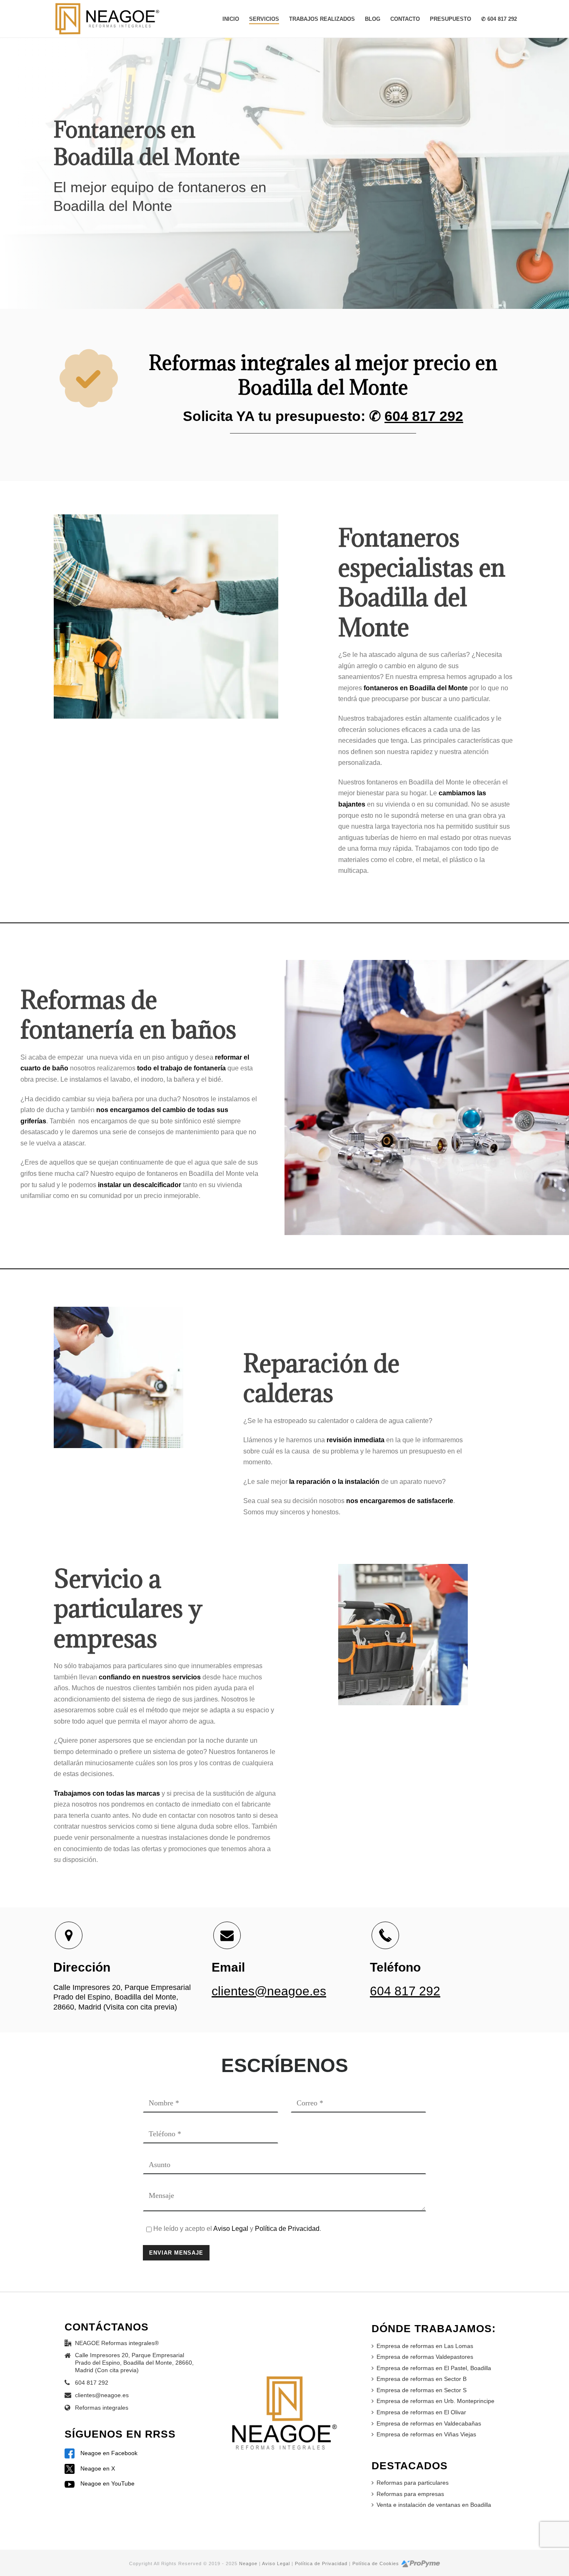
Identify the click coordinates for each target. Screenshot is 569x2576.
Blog (373, 19)
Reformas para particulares (413, 2483)
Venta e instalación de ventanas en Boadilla (434, 2505)
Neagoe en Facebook (108, 2453)
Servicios (264, 19)
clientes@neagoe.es (269, 1991)
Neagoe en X (97, 2468)
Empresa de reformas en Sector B (422, 2379)
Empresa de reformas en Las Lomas (425, 2346)
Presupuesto (450, 19)
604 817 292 (424, 416)
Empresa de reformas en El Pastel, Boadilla (434, 2368)
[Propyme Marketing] (421, 2563)
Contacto (405, 19)
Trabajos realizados (322, 19)
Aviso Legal (231, 2229)
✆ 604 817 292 (499, 19)
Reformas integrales (102, 2408)
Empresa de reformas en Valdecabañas (429, 2423)
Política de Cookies (376, 2563)
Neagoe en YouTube (107, 2483)
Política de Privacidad (287, 2229)
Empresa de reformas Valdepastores (425, 2357)
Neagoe (248, 2563)
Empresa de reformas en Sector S (422, 2390)
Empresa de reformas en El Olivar (421, 2412)
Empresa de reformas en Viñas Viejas (426, 2434)
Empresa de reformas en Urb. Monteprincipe (435, 2401)
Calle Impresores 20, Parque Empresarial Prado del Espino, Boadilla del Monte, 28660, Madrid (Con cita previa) (134, 2363)
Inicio (231, 19)
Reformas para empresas (410, 2494)
